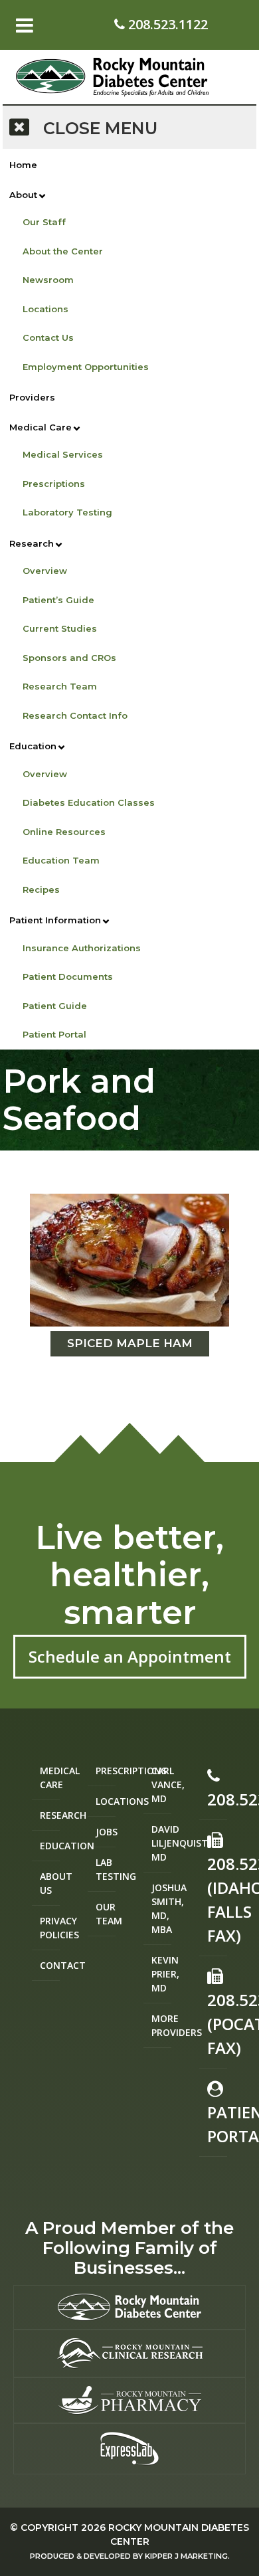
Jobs (106, 1832)
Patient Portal (54, 1034)
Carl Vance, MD (161, 1785)
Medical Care (41, 427)
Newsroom (48, 280)
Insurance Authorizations (82, 948)
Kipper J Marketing (186, 2556)
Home (23, 165)
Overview (45, 571)
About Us (50, 1883)
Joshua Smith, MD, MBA (161, 1908)
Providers (32, 397)
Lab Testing (106, 1869)
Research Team (60, 686)
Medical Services (63, 454)
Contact (50, 1965)
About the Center (63, 251)
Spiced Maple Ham (130, 1343)
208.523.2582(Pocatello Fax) (217, 2024)
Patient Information (55, 920)
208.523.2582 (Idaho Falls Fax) (217, 1899)
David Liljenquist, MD (161, 1843)
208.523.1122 (166, 24)
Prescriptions (54, 484)
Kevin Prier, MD (161, 1974)
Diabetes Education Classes (89, 802)
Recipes (41, 889)
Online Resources (64, 832)
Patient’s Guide (58, 600)
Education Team (61, 860)
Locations (45, 309)
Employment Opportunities (86, 367)
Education (33, 746)
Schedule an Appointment (130, 1656)
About (23, 195)
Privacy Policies (50, 1928)
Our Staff (44, 222)
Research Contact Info (75, 715)
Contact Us (48, 337)
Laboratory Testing (67, 512)
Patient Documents (68, 976)
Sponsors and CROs (69, 658)
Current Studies (60, 628)
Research (32, 543)
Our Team (106, 1914)
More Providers (161, 2025)
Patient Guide (55, 1006)
